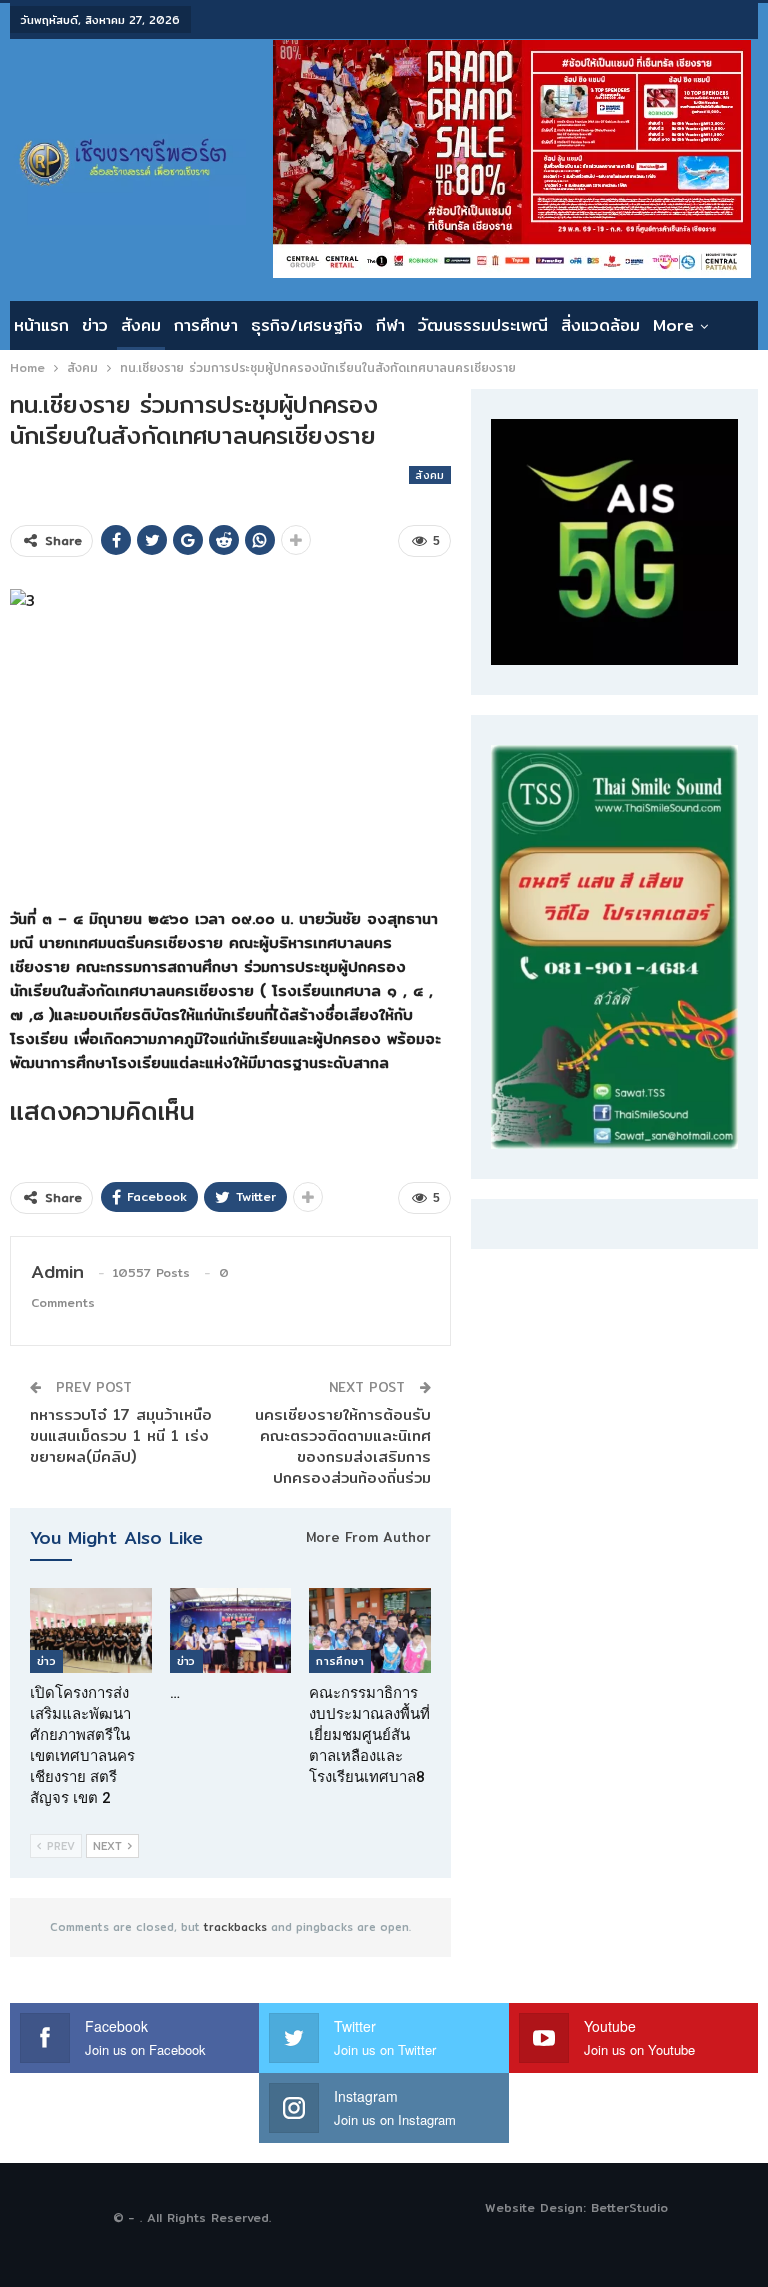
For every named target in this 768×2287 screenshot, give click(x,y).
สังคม (141, 325)
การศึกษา (206, 325)
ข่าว (95, 325)
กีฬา (390, 325)
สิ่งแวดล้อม (600, 325)
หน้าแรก (41, 325)
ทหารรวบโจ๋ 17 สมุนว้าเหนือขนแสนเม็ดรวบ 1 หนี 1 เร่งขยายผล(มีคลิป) (121, 1435)
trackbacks (235, 1927)
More (673, 325)
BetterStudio (629, 2207)
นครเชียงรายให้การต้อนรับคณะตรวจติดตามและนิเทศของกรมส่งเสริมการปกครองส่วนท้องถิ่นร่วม (343, 1446)
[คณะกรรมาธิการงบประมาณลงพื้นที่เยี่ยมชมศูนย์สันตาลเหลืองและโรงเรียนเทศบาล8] (370, 1630)
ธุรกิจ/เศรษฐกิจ (307, 325)
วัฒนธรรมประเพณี (483, 325)
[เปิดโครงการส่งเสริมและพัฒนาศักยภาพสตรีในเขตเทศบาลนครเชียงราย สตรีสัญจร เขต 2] (91, 1630)
